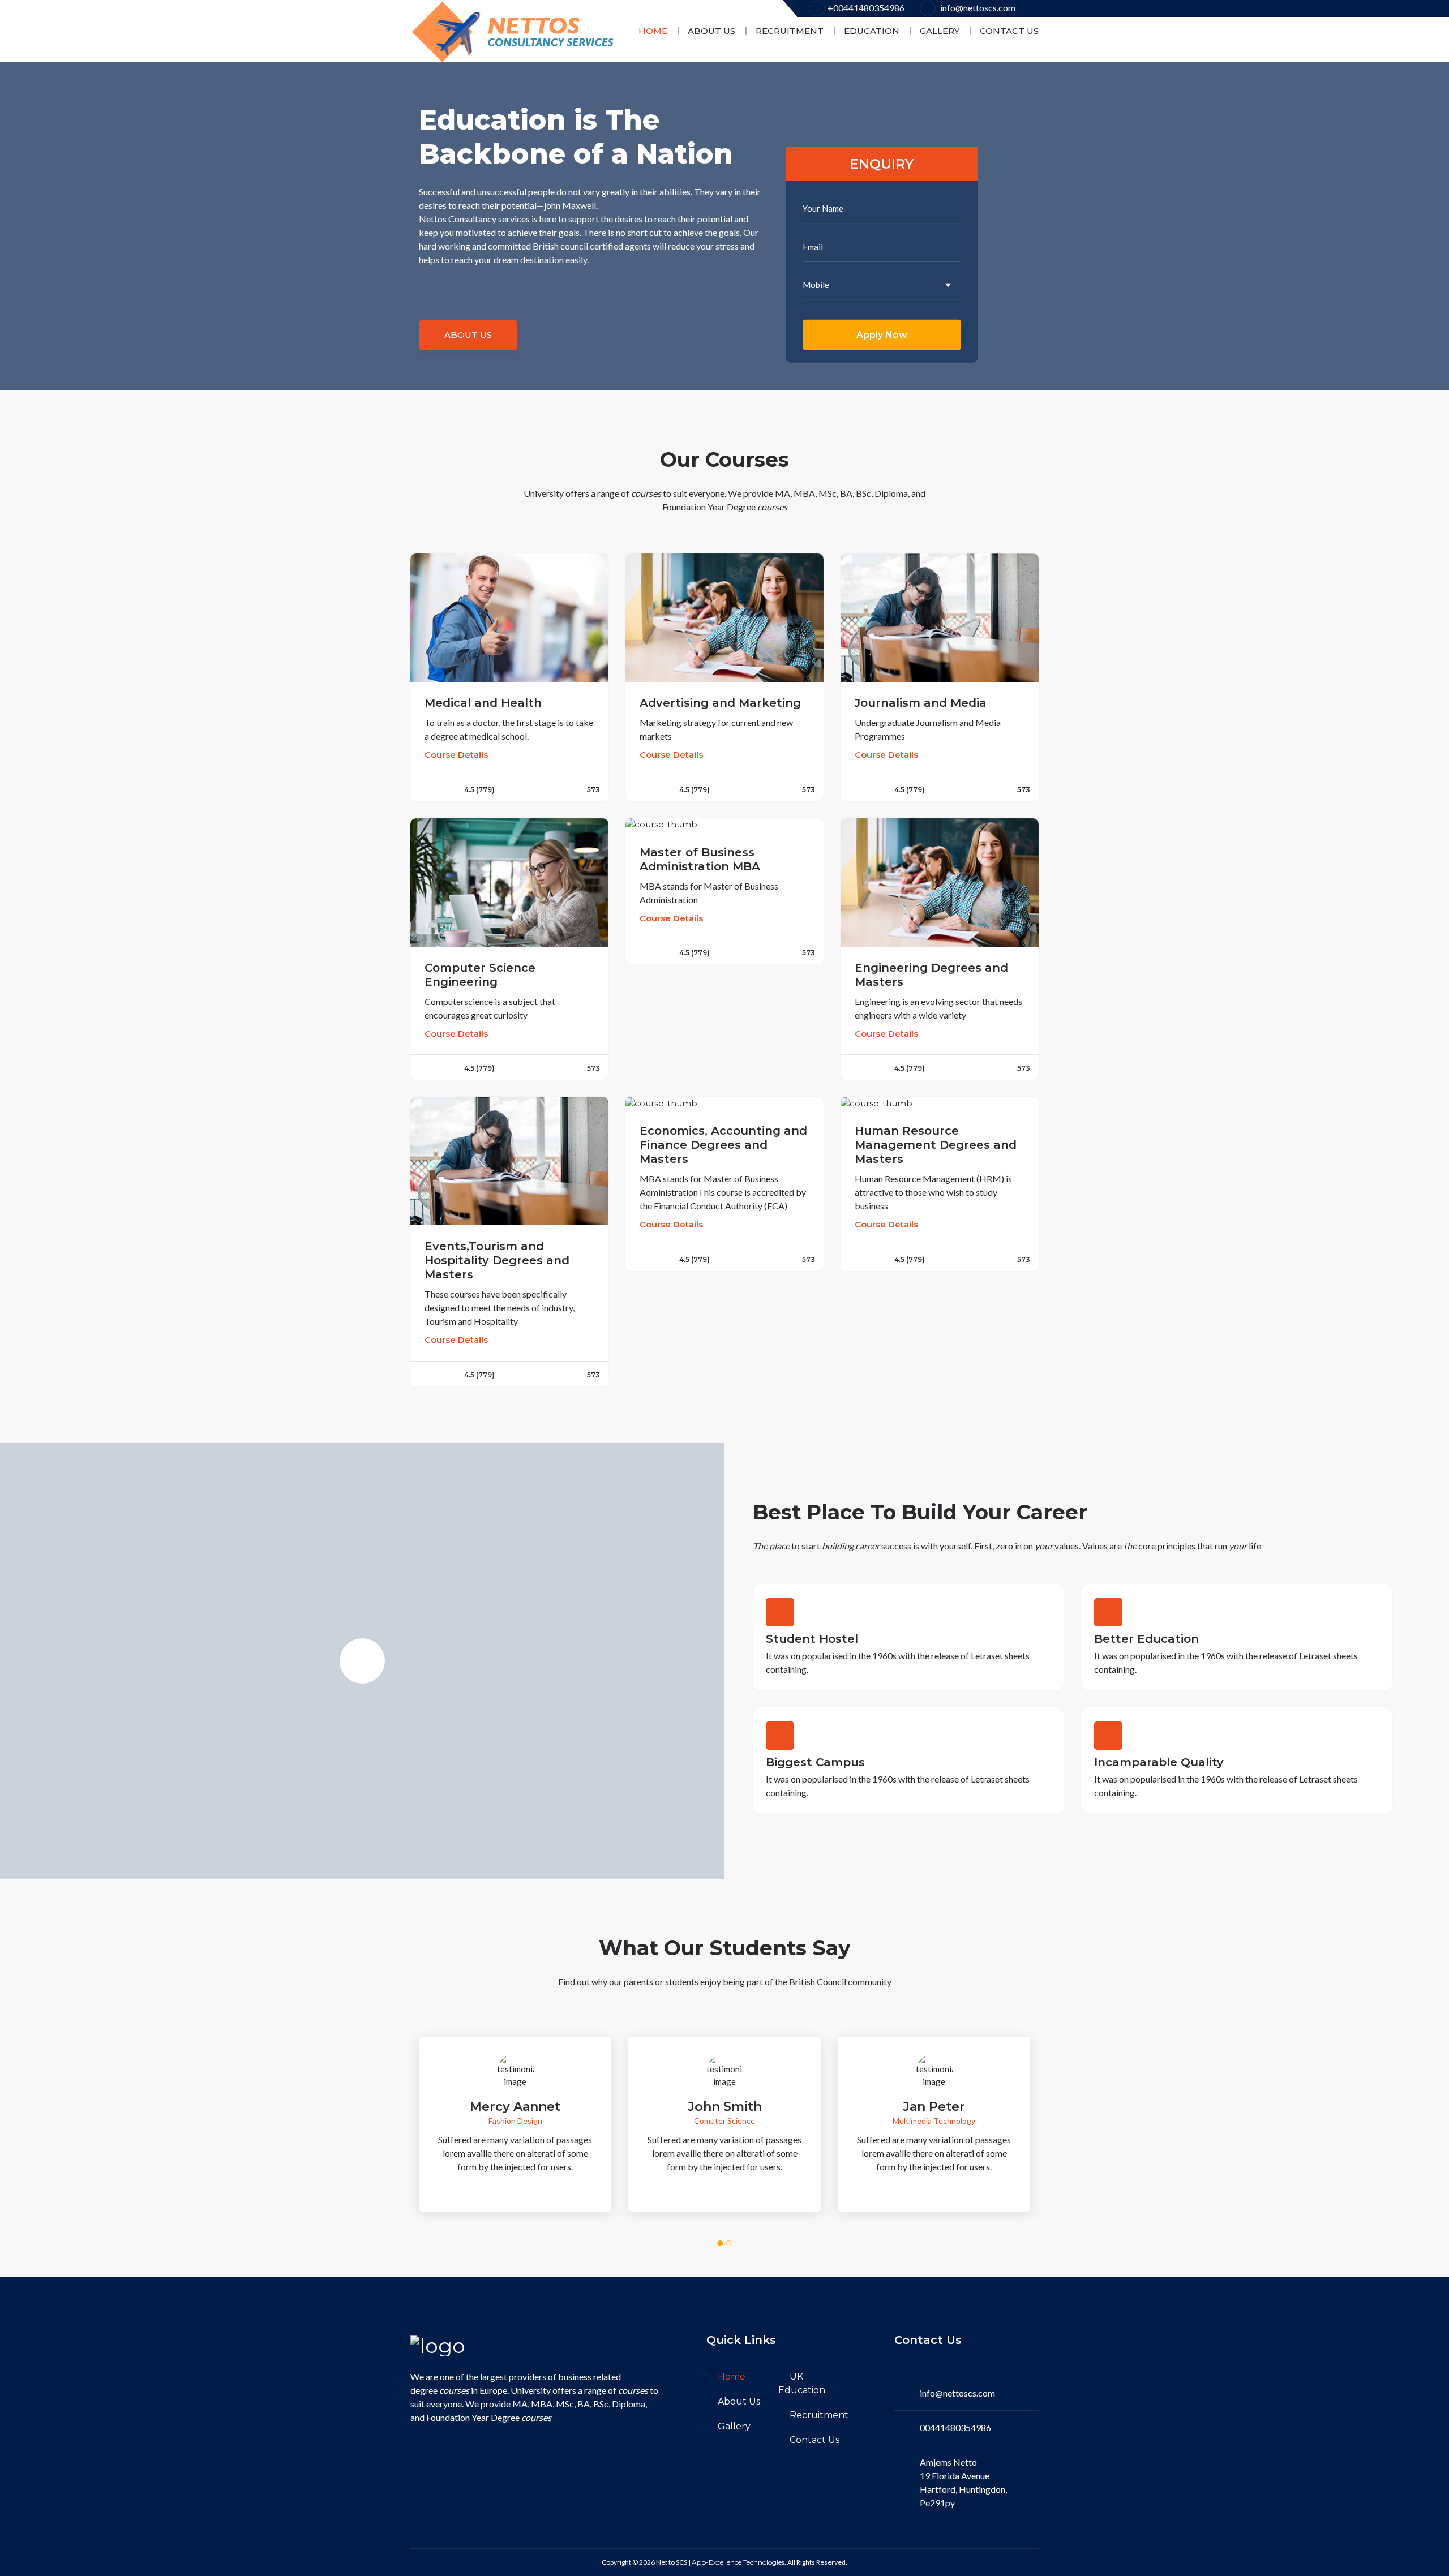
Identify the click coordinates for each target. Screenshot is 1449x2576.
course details (456, 755)
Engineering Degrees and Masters (931, 975)
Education (872, 31)
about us (468, 335)
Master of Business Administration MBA (700, 859)
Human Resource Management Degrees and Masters (936, 1145)
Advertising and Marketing (720, 703)
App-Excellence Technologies (738, 2562)
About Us (711, 31)
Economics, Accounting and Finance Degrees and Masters (723, 1145)
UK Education (802, 2383)
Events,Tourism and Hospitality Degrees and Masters (497, 1260)
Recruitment (790, 31)
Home (653, 31)
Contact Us (1009, 31)
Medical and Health (483, 703)
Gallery (940, 31)
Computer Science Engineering (480, 975)
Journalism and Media (921, 703)
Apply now (882, 334)
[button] (721, 2243)
